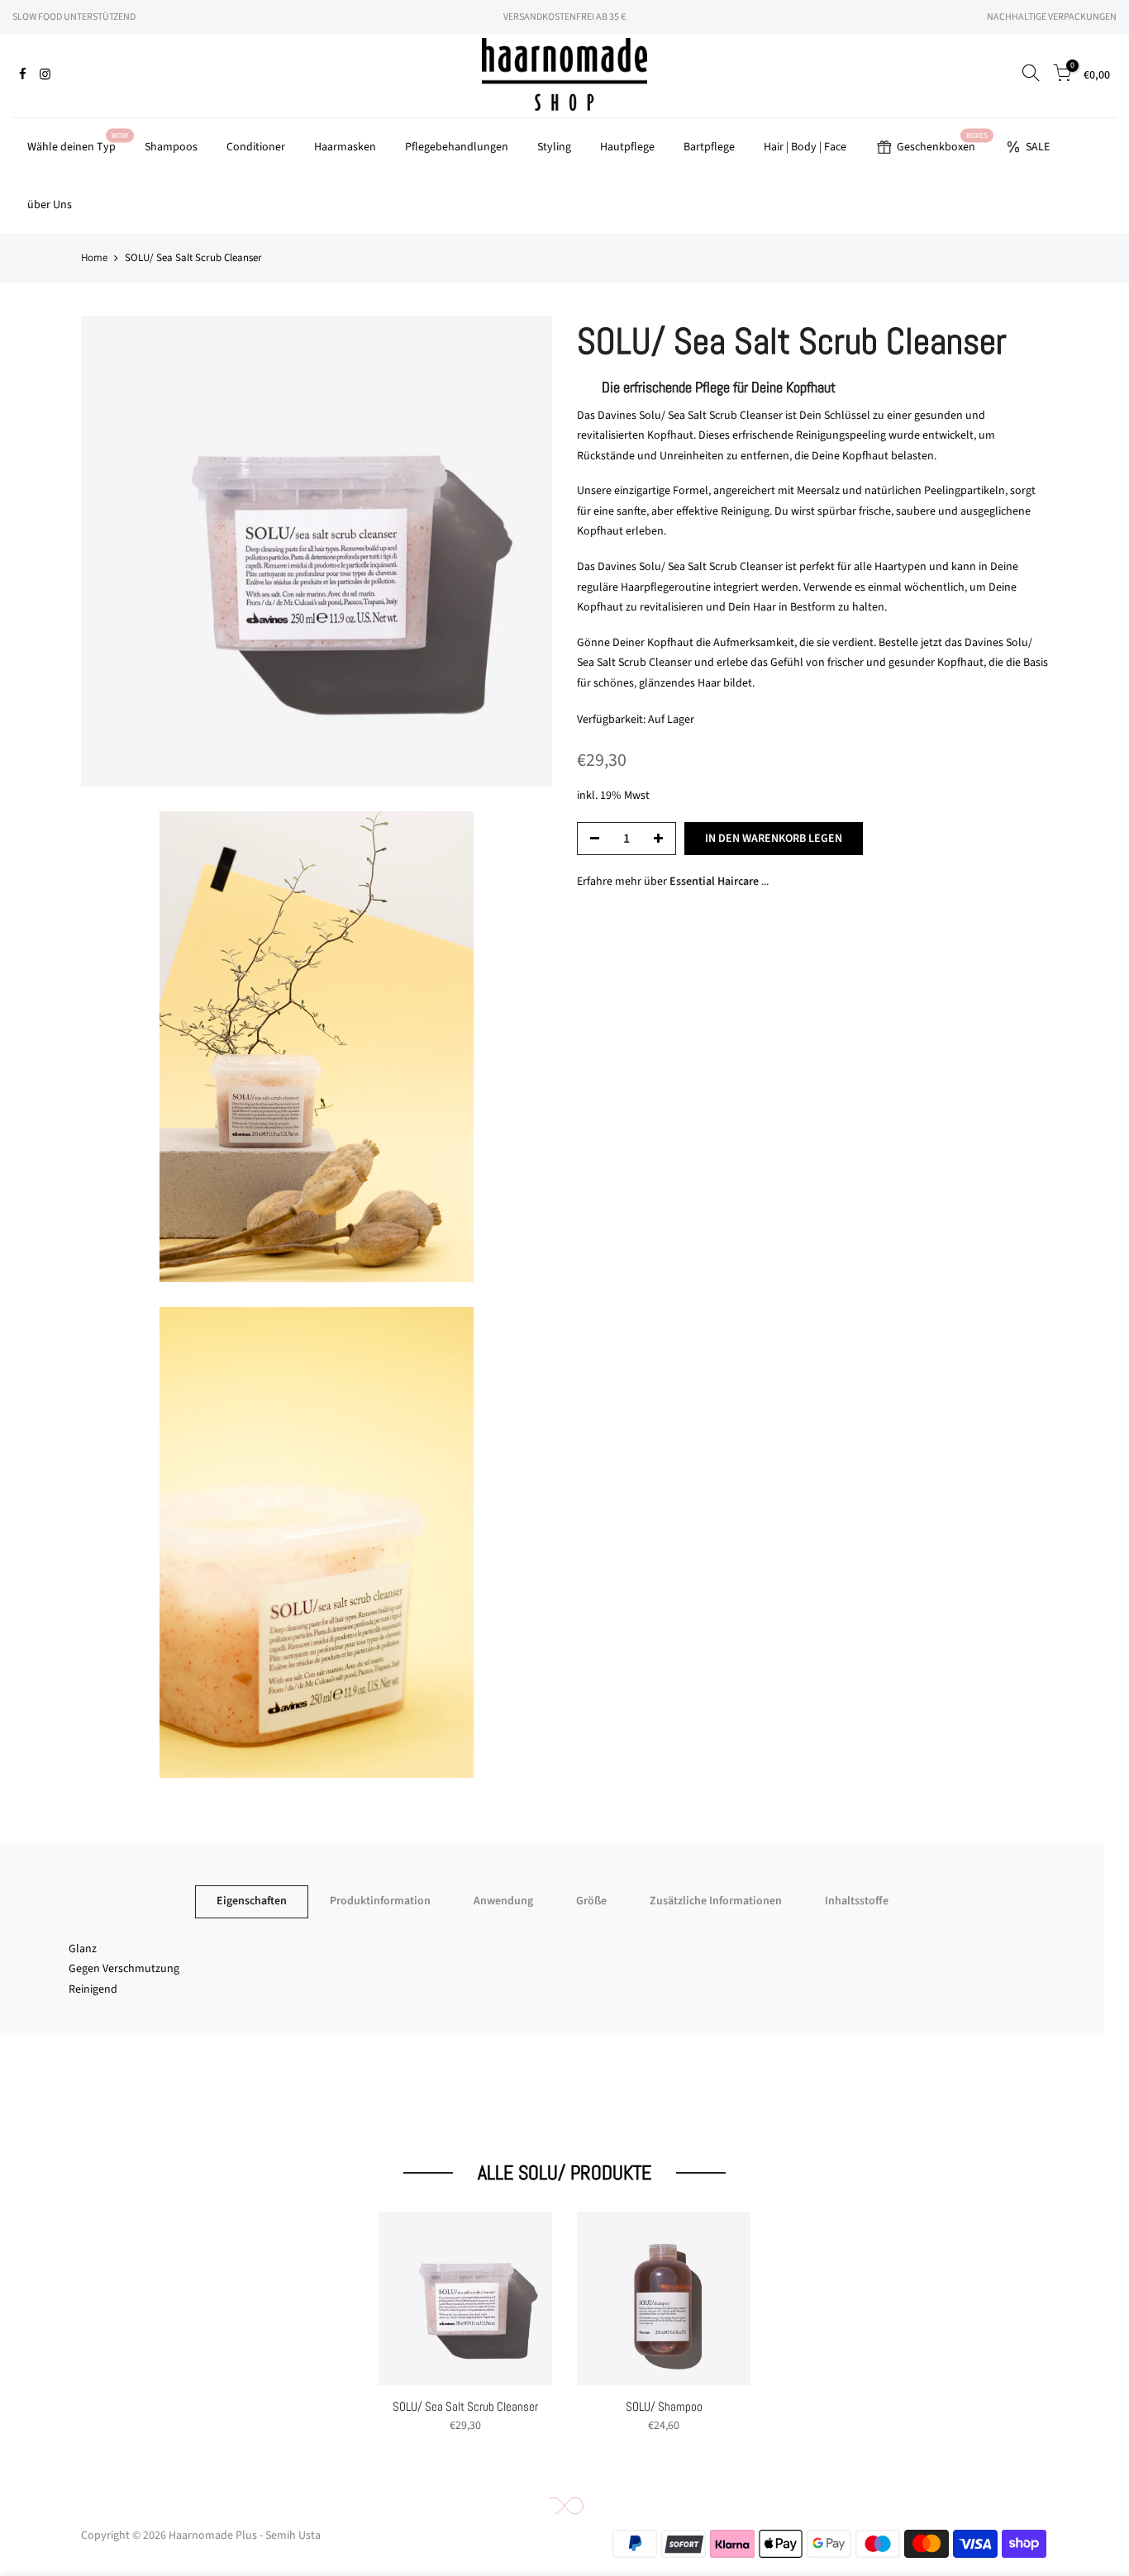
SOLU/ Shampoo (664, 2406)
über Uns (50, 205)
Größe (591, 1901)
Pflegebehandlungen (457, 147)
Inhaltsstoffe (857, 1901)
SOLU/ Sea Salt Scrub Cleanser (465, 2406)
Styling (554, 147)
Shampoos (171, 147)
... (719, 882)
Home (94, 258)
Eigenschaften (252, 1901)
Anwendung (503, 1901)
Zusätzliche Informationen (716, 1901)
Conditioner (256, 147)
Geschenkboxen (943, 143)
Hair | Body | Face (805, 147)
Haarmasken (345, 147)
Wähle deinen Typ (78, 143)
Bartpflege (709, 147)
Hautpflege (627, 147)
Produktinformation (380, 1901)
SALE (1038, 147)
